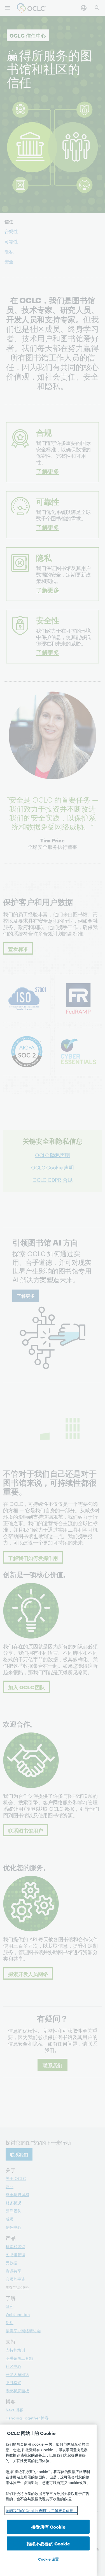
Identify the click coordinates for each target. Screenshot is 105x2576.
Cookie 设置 (48, 2559)
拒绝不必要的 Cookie (48, 2543)
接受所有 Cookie (48, 2526)
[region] (48, 2500)
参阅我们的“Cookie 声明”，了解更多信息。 (41, 2510)
